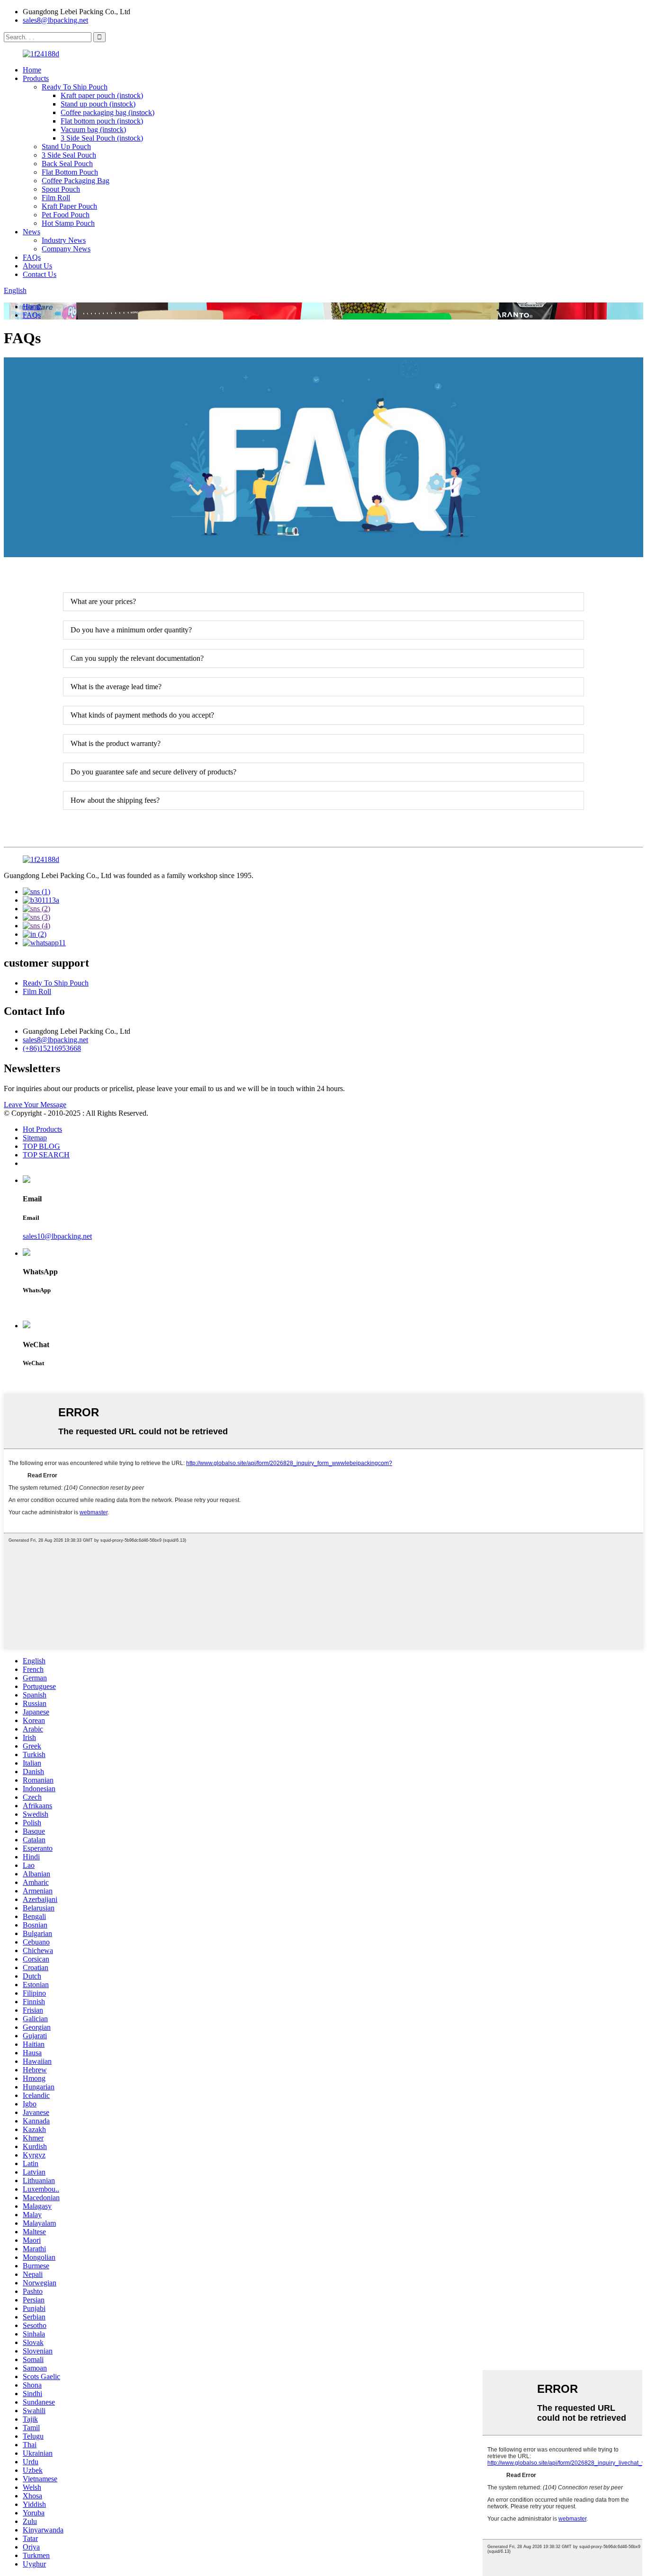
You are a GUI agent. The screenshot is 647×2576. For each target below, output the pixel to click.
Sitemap (35, 1138)
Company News (66, 249)
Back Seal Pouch (67, 164)
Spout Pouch (61, 189)
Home (32, 70)
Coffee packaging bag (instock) (108, 112)
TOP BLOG (41, 1146)
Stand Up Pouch (66, 147)
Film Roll (56, 198)
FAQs (32, 257)
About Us (37, 266)
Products (36, 78)
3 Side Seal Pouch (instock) (102, 138)
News (31, 232)
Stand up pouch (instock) (98, 104)
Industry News (64, 240)
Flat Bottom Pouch (70, 172)
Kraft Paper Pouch (69, 206)
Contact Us (40, 274)
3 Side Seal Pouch (69, 155)
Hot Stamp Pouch (68, 223)
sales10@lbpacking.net (57, 1236)
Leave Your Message (35, 1105)
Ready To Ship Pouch (75, 87)
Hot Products (42, 1129)
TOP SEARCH (46, 1155)
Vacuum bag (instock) (93, 129)
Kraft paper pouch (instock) (102, 95)
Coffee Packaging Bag (76, 181)
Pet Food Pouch (66, 215)
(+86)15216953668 (52, 1048)
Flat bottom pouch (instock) (102, 121)
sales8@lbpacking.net (55, 20)
